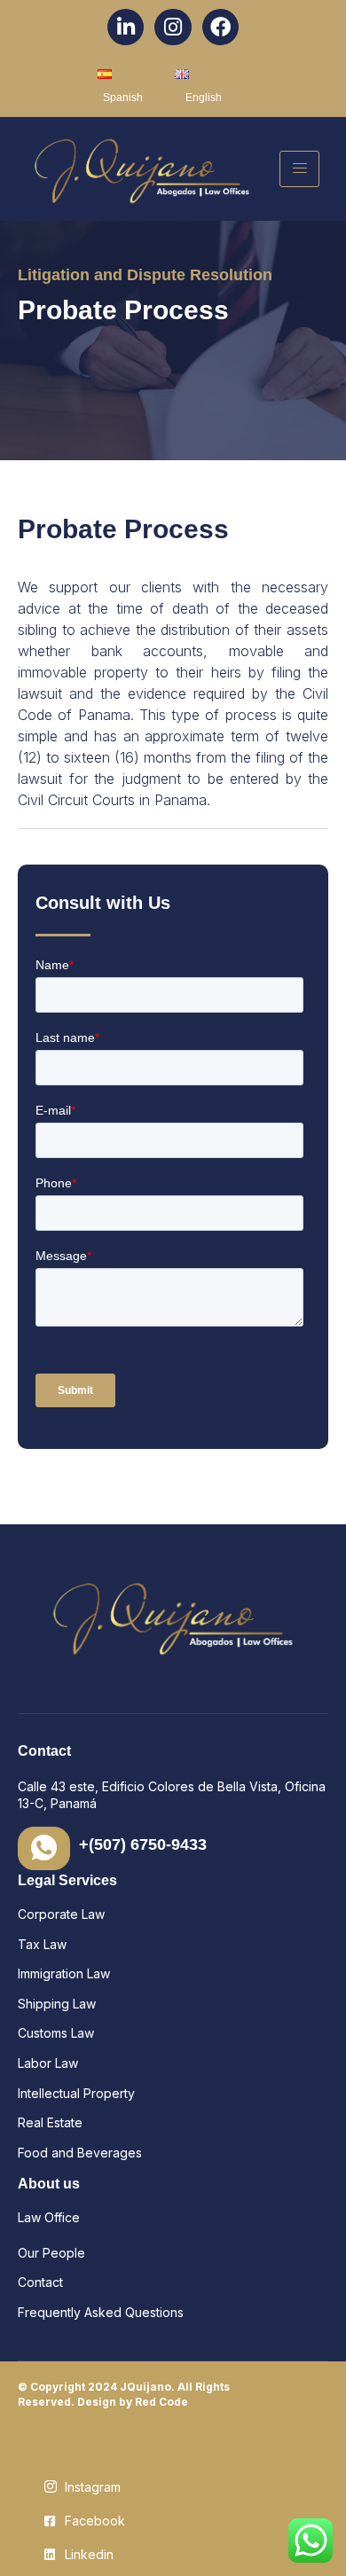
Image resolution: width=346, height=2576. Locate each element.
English (204, 98)
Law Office (49, 2217)
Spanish (123, 98)
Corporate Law (61, 1914)
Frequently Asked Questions (101, 2312)
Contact (40, 2282)
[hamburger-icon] (299, 169)
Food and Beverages (82, 2153)
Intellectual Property (78, 2093)
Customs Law (56, 2033)
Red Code (161, 2402)
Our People (51, 2253)
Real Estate (50, 2122)
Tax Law (44, 1944)
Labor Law (48, 2063)
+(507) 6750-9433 (143, 1844)
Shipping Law (59, 2004)
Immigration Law (64, 1973)
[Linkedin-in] (126, 27)
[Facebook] (220, 27)
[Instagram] (173, 27)
